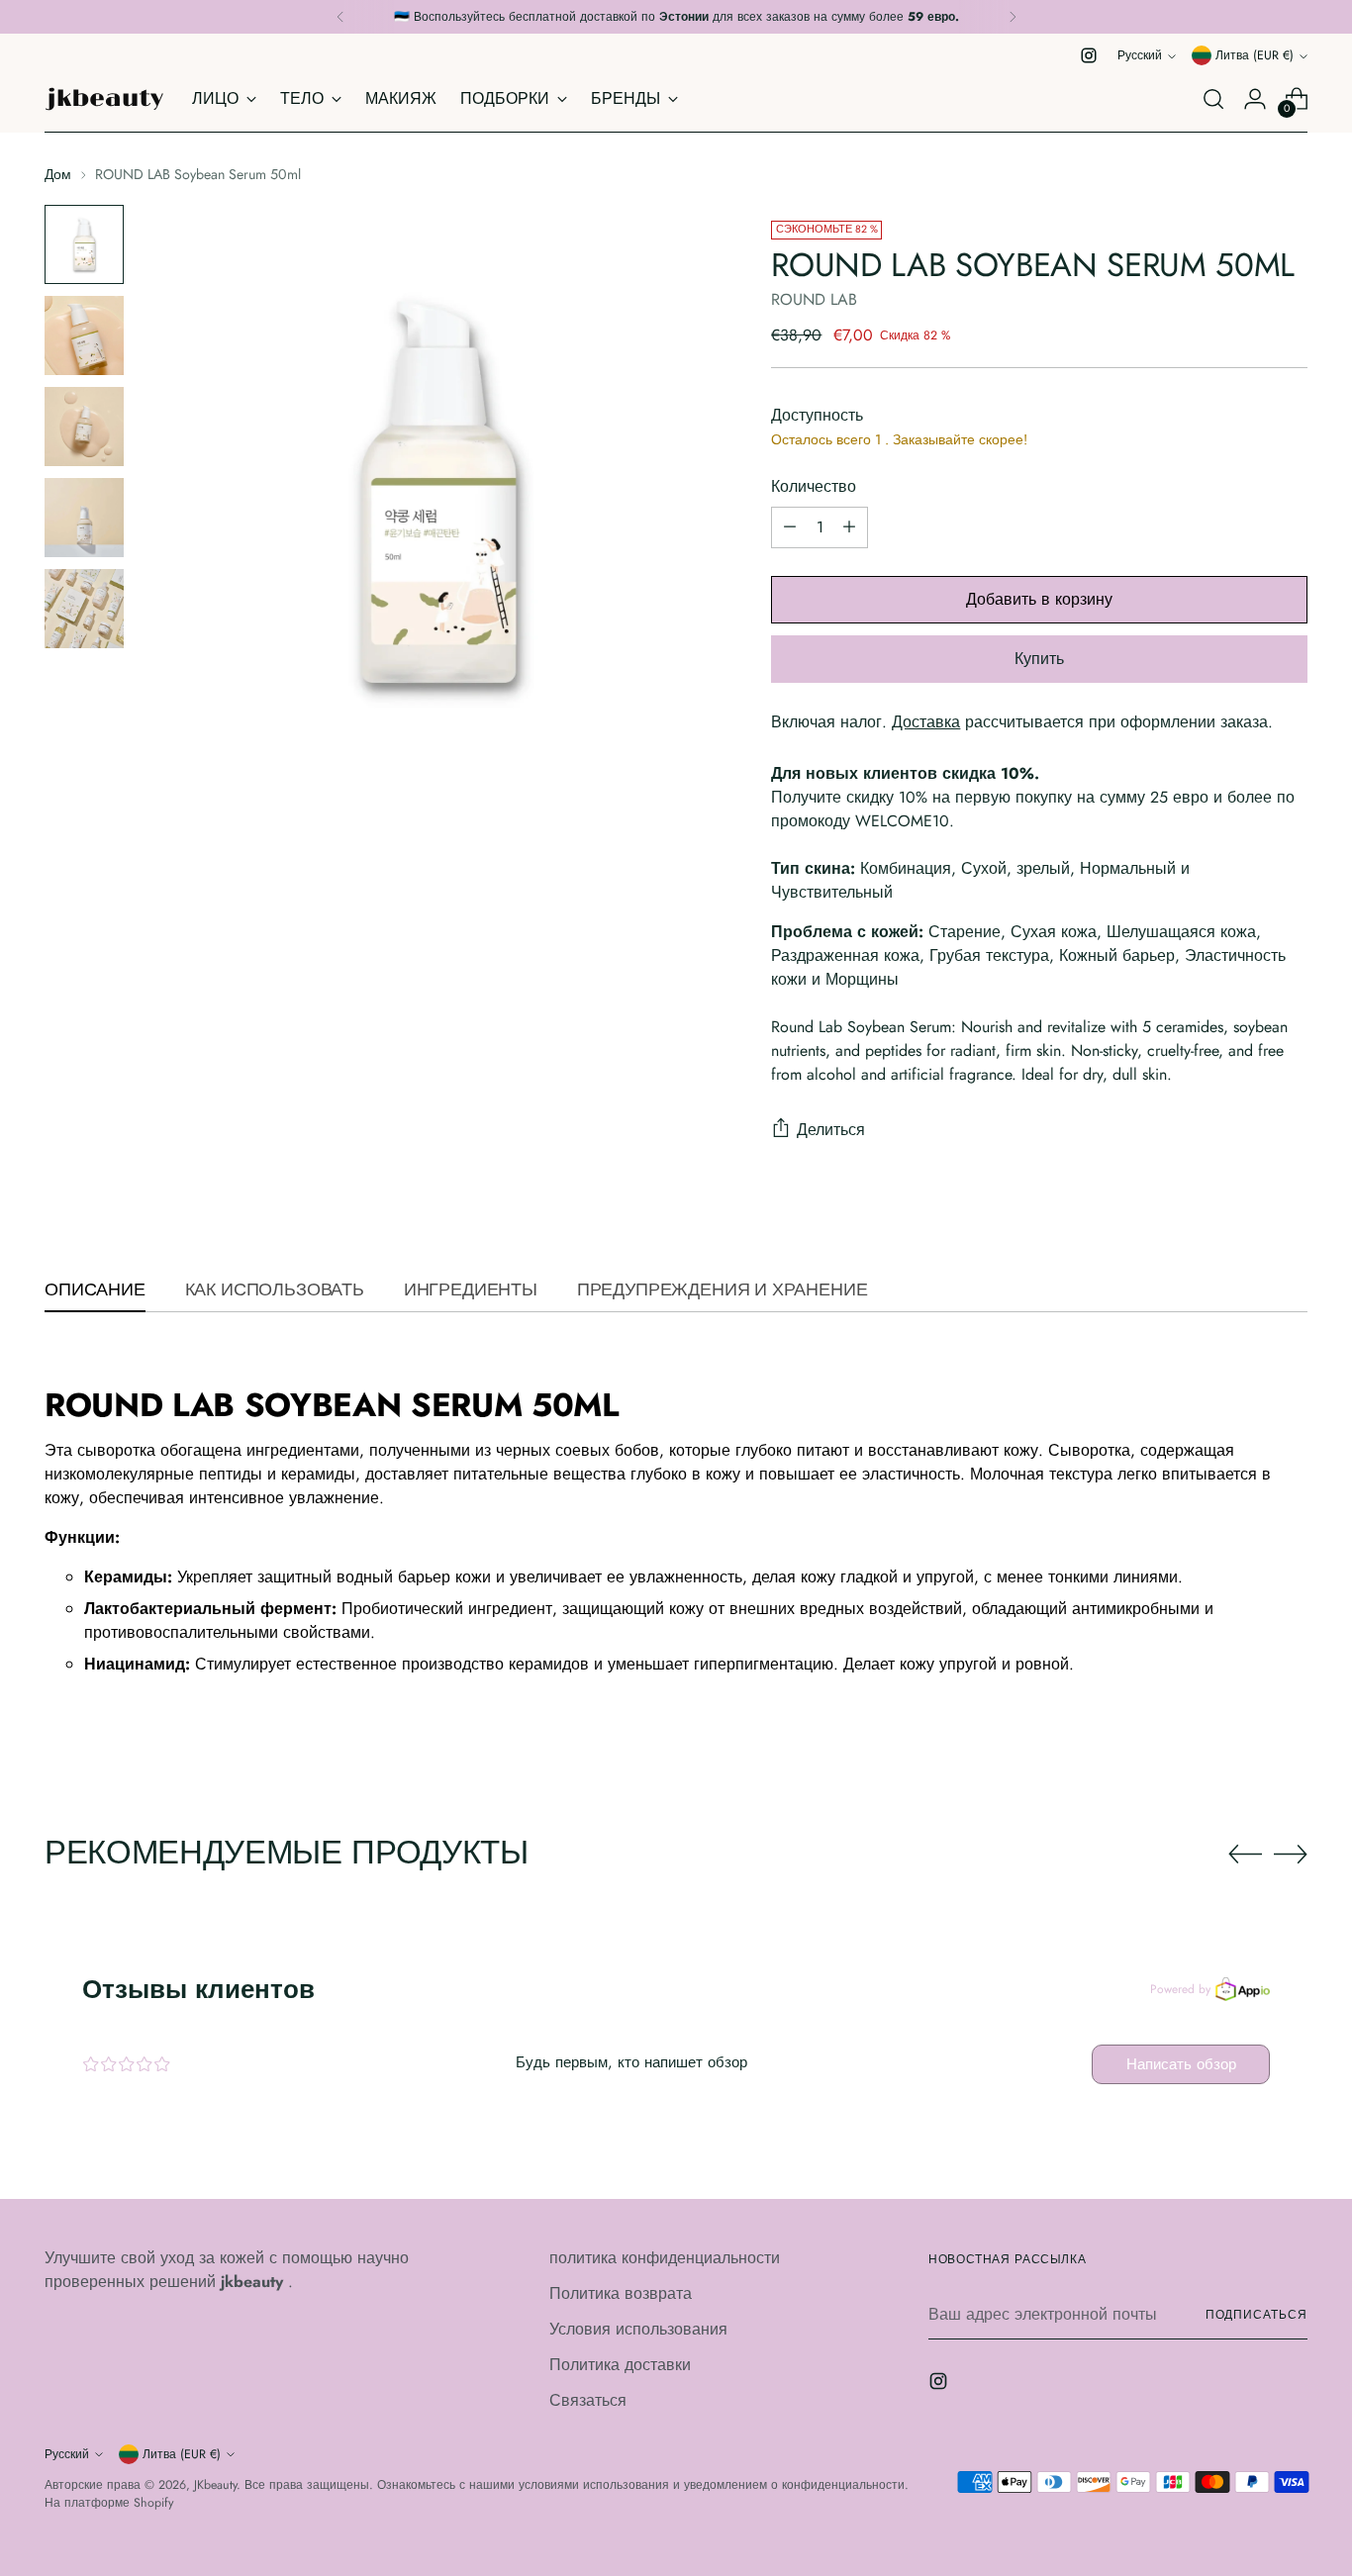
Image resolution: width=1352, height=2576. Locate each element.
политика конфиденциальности (665, 2258)
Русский (1140, 55)
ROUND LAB (814, 299)
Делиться (831, 1130)
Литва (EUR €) (1255, 55)
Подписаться (1256, 2315)
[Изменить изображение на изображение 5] (84, 609)
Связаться (588, 2400)
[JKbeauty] (104, 99)
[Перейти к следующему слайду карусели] (1291, 1854)
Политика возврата (621, 2293)
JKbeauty (215, 2485)
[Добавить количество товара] (849, 527)
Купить (1039, 659)
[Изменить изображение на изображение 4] (84, 518)
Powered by (1180, 1989)
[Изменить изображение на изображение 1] (84, 244)
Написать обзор (1181, 2064)
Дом (58, 174)
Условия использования (638, 2329)
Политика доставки (620, 2365)
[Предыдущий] (340, 17)
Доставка (926, 722)
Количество (814, 486)
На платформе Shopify (109, 2503)
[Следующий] (1013, 17)
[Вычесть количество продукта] (790, 527)
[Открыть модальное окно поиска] (1213, 99)
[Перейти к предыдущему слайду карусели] (1245, 1855)
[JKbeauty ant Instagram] (1089, 55)
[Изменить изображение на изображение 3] (84, 427)
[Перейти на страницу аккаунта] (1255, 99)
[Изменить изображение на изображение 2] (84, 335)
